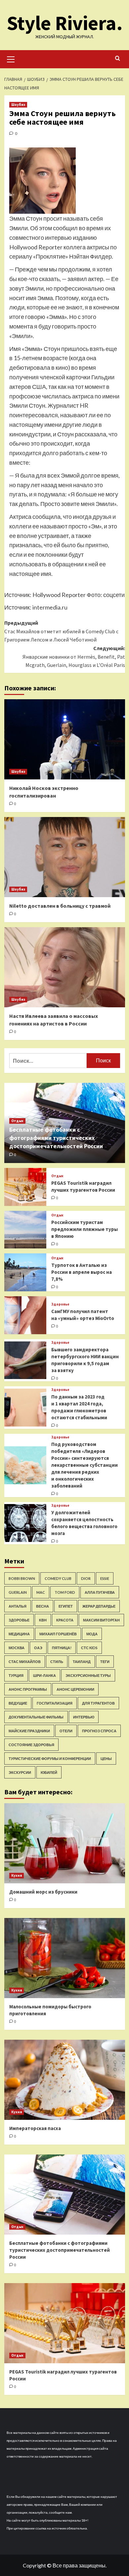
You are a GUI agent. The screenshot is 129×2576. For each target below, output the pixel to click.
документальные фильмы (36, 1717)
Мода (92, 1634)
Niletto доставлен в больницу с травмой (60, 906)
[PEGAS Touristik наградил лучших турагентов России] (25, 1187)
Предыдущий (61, 631)
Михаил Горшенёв (58, 1634)
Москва (17, 1648)
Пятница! (62, 1648)
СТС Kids (89, 1648)
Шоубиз (18, 105)
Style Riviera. (65, 23)
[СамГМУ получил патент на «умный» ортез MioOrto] (25, 1315)
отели (66, 1731)
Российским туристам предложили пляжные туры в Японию (85, 1229)
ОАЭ (38, 1648)
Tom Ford (65, 1592)
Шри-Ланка (44, 1675)
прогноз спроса (99, 1731)
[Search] (118, 59)
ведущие (18, 1703)
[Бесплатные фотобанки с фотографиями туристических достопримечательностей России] (65, 2195)
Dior (86, 1578)
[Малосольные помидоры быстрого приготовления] (65, 1958)
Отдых (17, 1121)
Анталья (18, 1606)
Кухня (17, 1875)
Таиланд (82, 1662)
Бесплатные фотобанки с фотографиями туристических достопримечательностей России (56, 1138)
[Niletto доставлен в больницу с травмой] (65, 857)
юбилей (49, 1772)
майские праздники (29, 1731)
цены (106, 1759)
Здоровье (60, 1304)
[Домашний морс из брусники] (65, 1843)
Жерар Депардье (99, 1606)
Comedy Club (58, 1578)
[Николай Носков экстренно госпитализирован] (65, 739)
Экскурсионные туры (88, 1675)
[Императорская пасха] (65, 2080)
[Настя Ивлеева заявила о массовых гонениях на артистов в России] (65, 967)
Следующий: (74, 657)
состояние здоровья (31, 1745)
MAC (41, 1592)
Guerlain (18, 1592)
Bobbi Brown (22, 1578)
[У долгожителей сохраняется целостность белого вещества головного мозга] (25, 1523)
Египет (66, 1606)
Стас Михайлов (25, 1662)
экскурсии (20, 1772)
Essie (105, 1578)
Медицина (19, 1634)
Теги (105, 1662)
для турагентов (98, 1703)
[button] (11, 58)
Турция (16, 1675)
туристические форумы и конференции (50, 1759)
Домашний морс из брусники (43, 1892)
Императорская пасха (35, 2128)
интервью (84, 1717)
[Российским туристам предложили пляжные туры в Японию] (25, 1230)
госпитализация (55, 1703)
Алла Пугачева (100, 1592)
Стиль (57, 1662)
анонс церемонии (75, 1689)
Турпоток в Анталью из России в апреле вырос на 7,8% (82, 1272)
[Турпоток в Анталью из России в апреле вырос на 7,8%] (25, 1272)
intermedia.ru (50, 607)
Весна (43, 1606)
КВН (43, 1620)
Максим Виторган (101, 1620)
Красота (65, 1620)
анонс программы (28, 1689)
